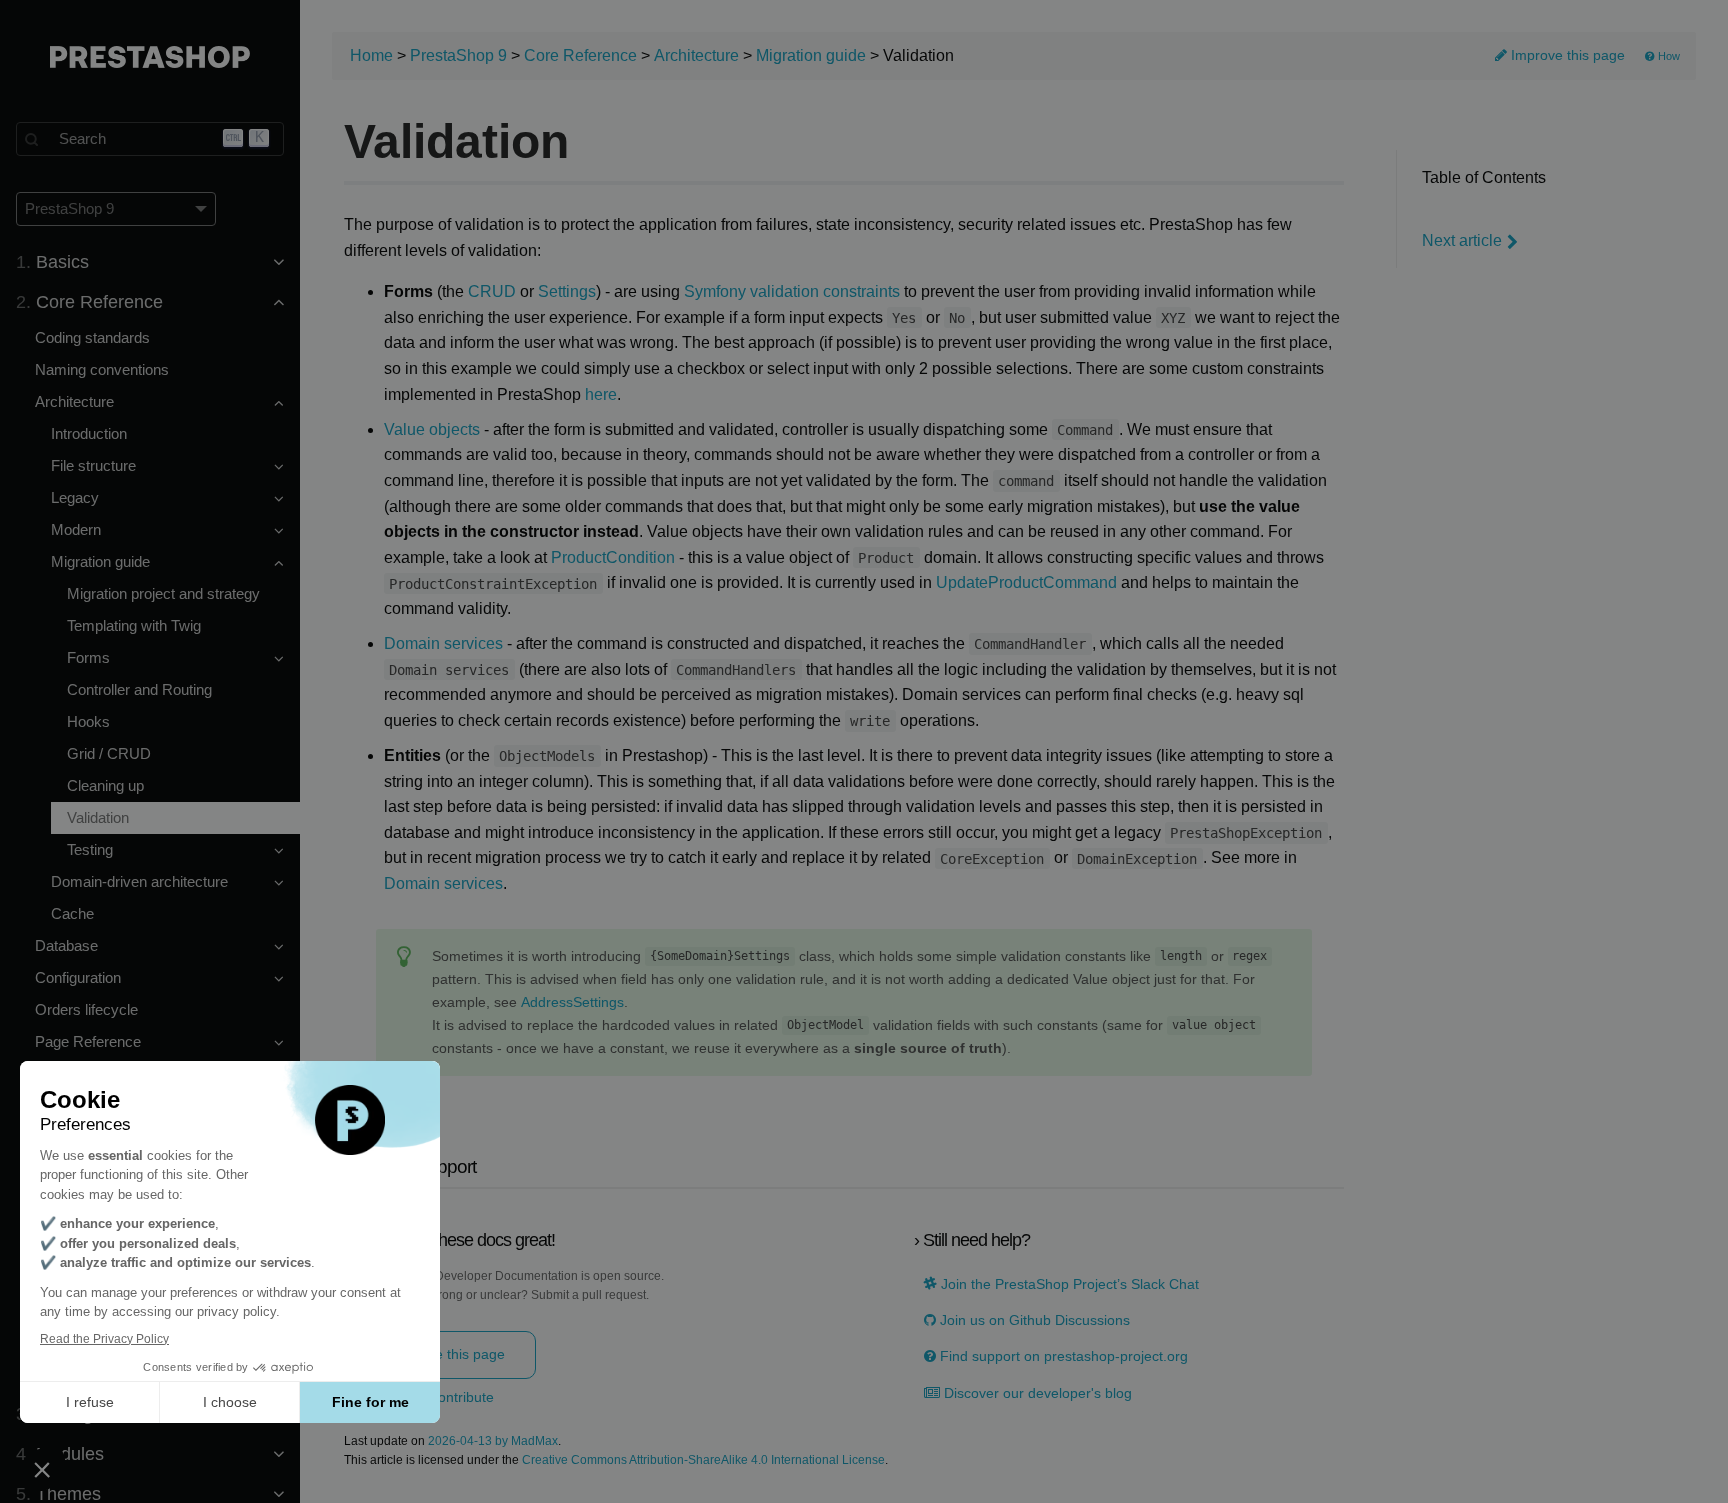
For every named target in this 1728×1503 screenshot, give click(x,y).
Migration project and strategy (163, 593)
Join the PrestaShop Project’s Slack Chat (1068, 1284)
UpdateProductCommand (1026, 582)
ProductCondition (613, 557)
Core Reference (580, 55)
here (601, 394)
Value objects (432, 429)
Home (371, 55)
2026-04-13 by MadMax (493, 1441)
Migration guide (811, 55)
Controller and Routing (139, 689)
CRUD (492, 291)
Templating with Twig (134, 625)
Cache (72, 913)
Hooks (88, 721)
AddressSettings (572, 1002)
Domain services (443, 643)
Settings (567, 291)
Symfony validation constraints (792, 291)
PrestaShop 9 (458, 55)
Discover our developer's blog (1036, 1393)
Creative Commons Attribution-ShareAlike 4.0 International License (703, 1460)
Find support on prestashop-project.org (1062, 1356)
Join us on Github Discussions (1033, 1320)
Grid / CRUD (109, 753)
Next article (1462, 240)
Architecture (696, 55)
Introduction (89, 433)
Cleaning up (105, 785)
